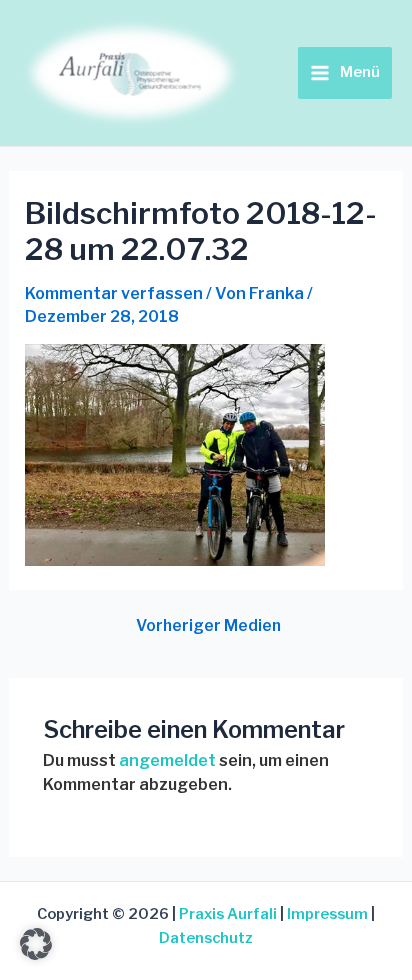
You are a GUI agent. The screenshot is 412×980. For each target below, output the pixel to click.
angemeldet (167, 760)
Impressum (327, 914)
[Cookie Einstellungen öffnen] (36, 954)
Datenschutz (206, 938)
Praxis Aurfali (228, 914)
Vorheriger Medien (208, 626)
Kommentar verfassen (114, 293)
